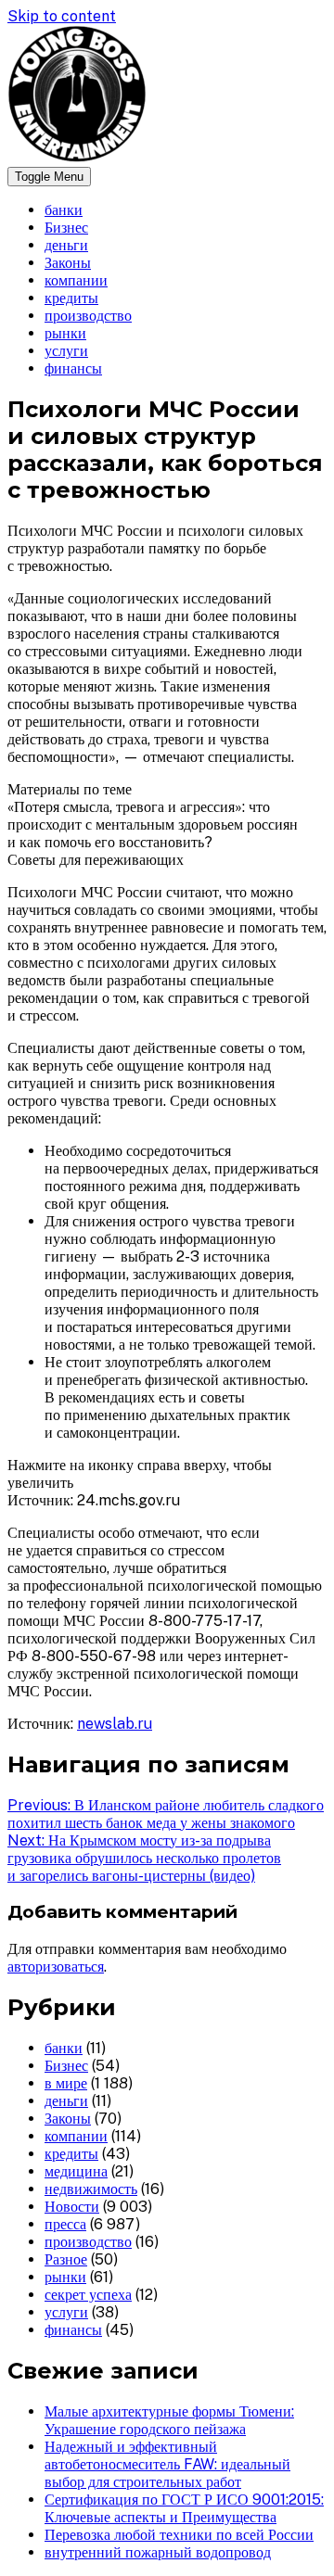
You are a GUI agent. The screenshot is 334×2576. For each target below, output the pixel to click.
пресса (65, 2224)
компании (76, 280)
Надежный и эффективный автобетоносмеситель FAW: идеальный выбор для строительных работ (167, 2464)
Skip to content (62, 16)
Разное (66, 2259)
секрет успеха (88, 2295)
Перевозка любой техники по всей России (179, 2535)
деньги (66, 245)
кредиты (71, 298)
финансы (73, 368)
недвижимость (91, 2189)
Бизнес (66, 228)
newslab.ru (115, 1724)
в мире (66, 2083)
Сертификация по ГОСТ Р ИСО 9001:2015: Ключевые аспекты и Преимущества (184, 2508)
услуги (66, 351)
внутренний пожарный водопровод (158, 2552)
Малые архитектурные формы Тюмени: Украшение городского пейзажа (169, 2420)
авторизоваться (56, 1967)
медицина (76, 2171)
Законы (68, 263)
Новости (72, 2207)
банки (64, 210)
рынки (65, 333)
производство (88, 316)
